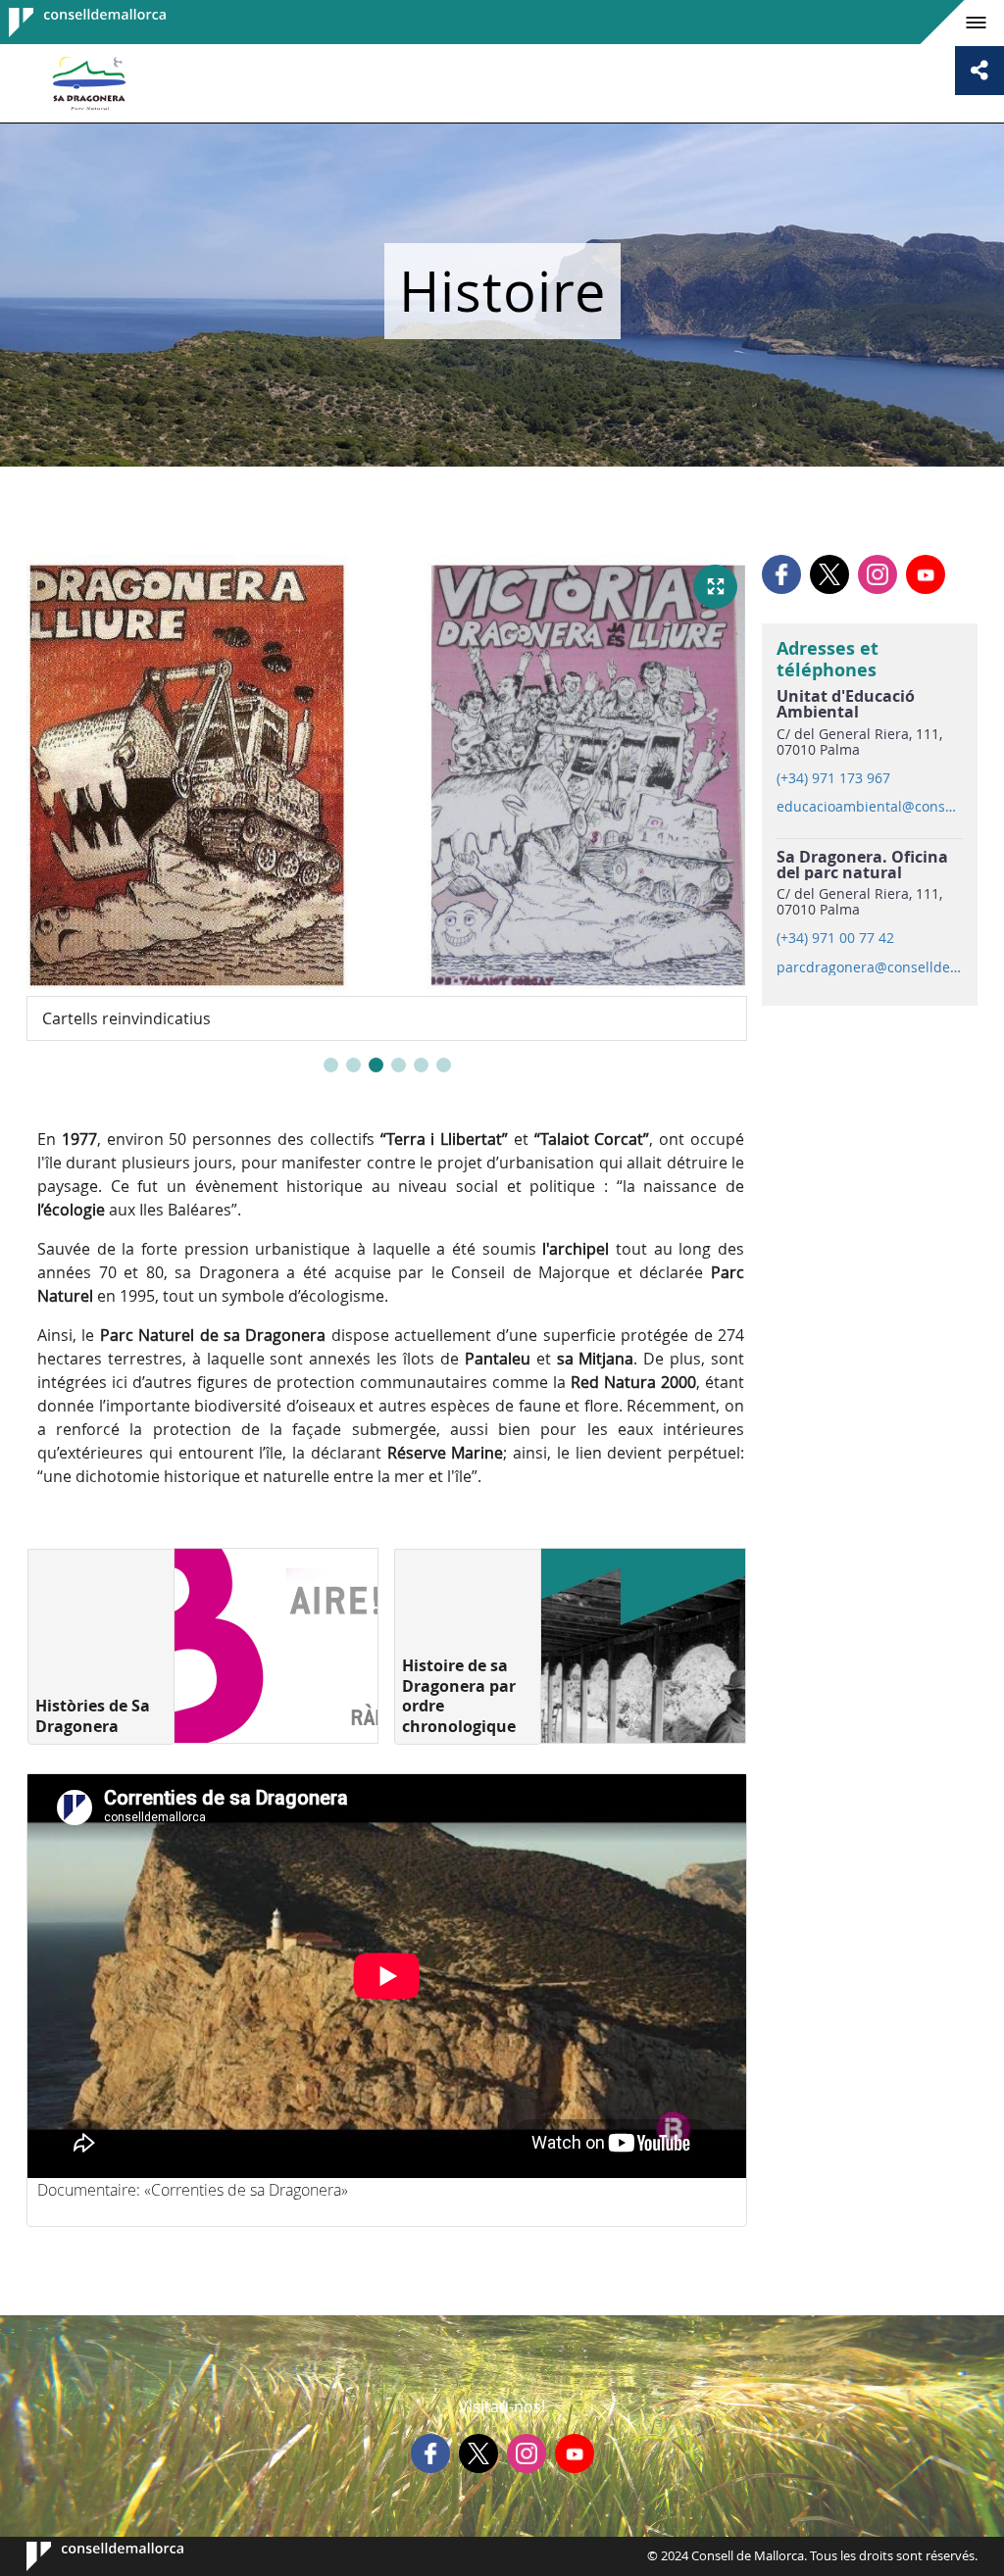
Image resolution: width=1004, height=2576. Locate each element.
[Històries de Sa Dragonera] (276, 1646)
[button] (331, 1065)
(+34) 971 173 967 (833, 778)
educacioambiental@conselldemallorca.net (869, 807)
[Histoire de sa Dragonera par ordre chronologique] (643, 1646)
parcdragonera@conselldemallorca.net (869, 967)
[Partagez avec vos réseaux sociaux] (979, 71)
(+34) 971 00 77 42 (835, 938)
